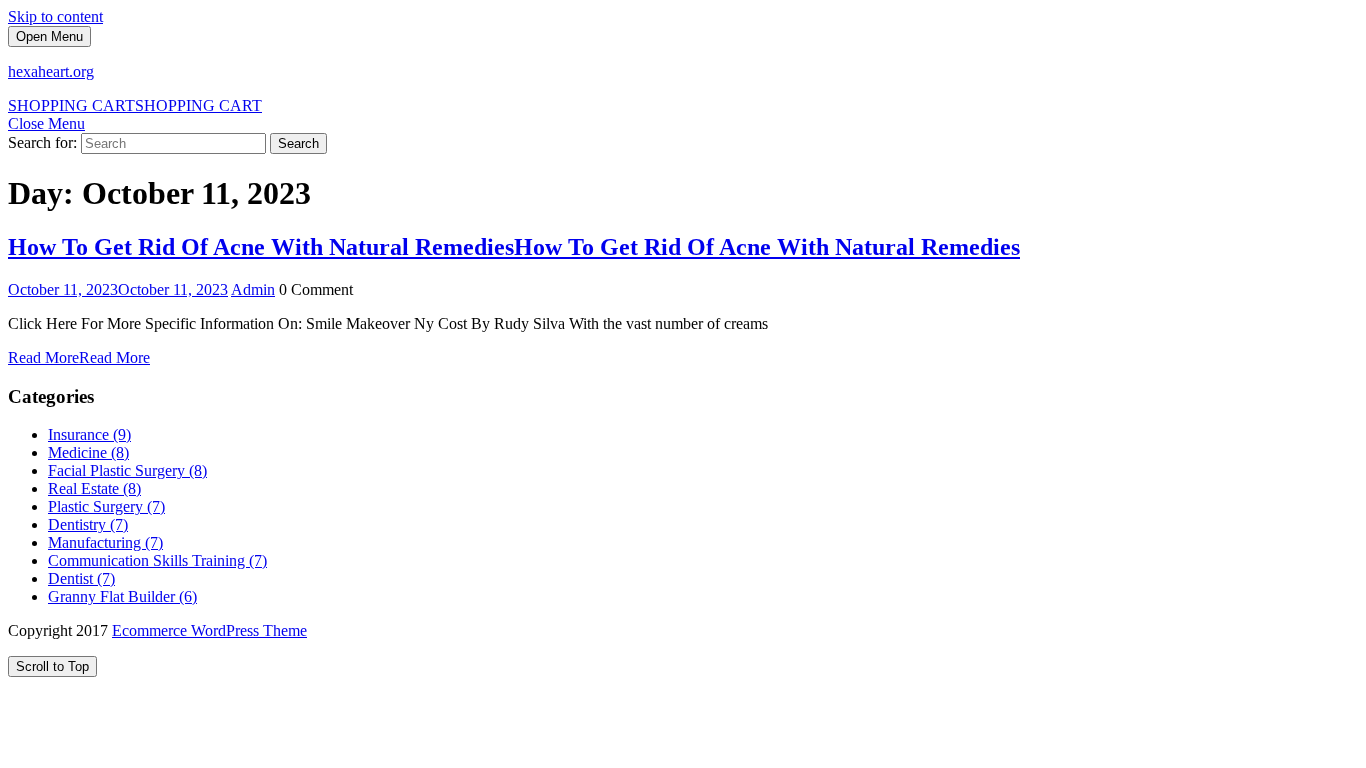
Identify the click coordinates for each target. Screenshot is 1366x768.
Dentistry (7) (88, 524)
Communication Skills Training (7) (157, 560)
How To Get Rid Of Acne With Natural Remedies (514, 247)
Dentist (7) (81, 578)
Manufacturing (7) (105, 542)
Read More (79, 357)
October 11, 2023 (118, 289)
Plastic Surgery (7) (106, 506)
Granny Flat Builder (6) (122, 596)
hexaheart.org (51, 71)
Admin (253, 289)
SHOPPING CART (135, 105)
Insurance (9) (89, 434)
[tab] (49, 36)
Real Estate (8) (94, 488)
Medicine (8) (88, 452)
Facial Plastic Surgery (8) (127, 470)
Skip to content (55, 16)
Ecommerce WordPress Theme (209, 630)
